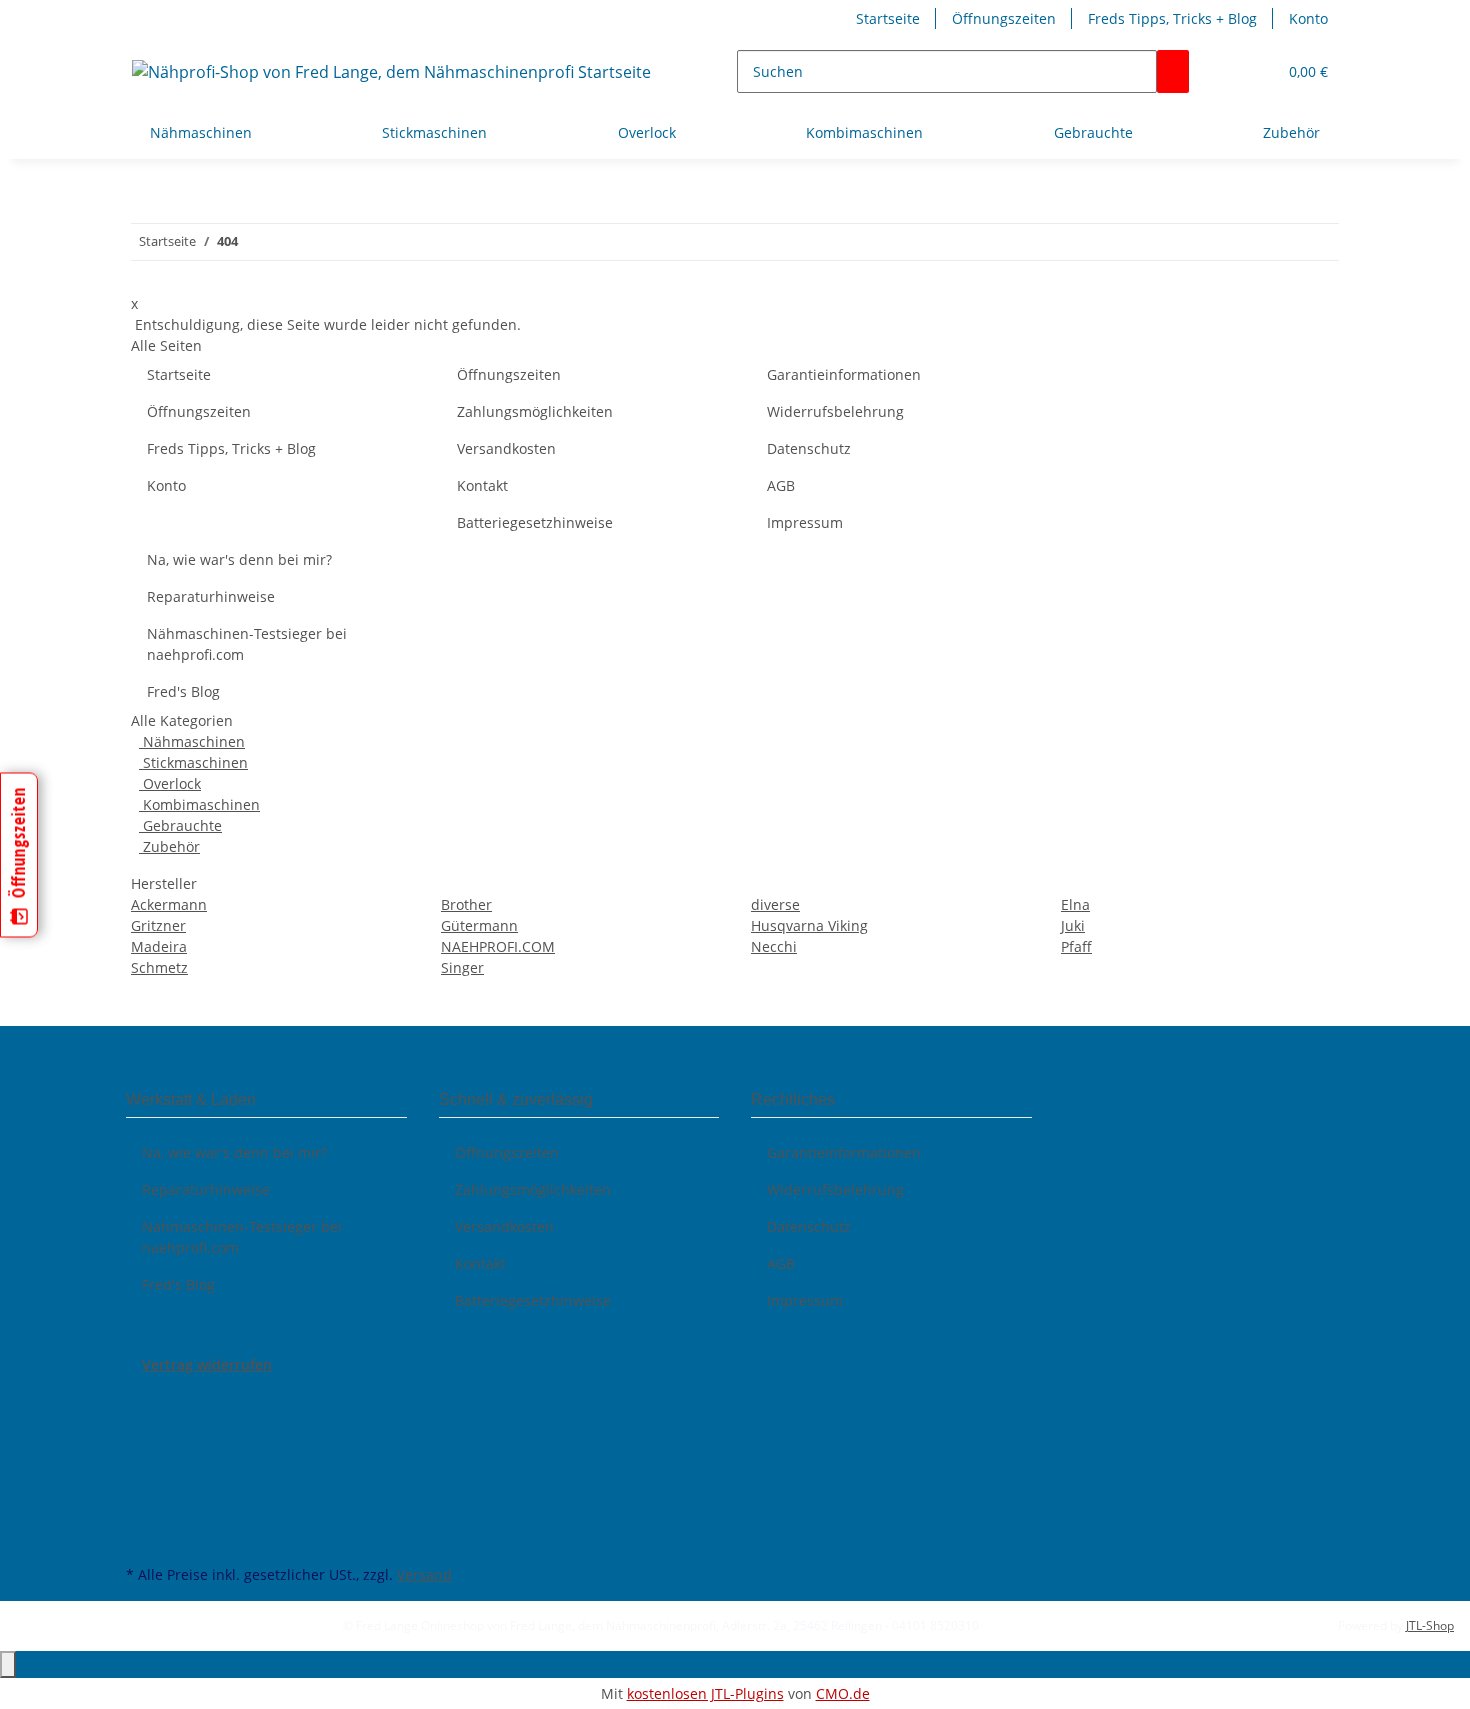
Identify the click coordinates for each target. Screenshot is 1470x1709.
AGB (781, 485)
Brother (466, 904)
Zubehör (169, 846)
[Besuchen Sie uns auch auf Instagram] (142, 1491)
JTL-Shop (1430, 1625)
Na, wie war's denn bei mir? (239, 559)
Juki (1073, 925)
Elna (1075, 904)
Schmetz (159, 967)
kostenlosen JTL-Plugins (705, 1693)
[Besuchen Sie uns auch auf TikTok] (142, 1514)
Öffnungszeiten (1004, 18)
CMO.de (843, 1693)
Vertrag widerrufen (207, 1364)
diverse (775, 904)
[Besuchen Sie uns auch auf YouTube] (142, 1444)
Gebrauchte (180, 825)
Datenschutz (809, 448)
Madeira (159, 946)
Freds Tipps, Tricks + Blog (1172, 18)
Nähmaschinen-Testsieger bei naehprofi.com (247, 644)
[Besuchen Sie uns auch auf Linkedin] (142, 1537)
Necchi (774, 946)
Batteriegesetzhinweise (535, 522)
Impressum (805, 522)
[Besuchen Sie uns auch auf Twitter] (142, 1421)
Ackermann (169, 904)
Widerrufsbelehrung (835, 411)
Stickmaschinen (193, 762)
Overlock (170, 783)
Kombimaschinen (199, 804)
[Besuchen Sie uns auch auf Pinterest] (142, 1468)
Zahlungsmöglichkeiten (535, 411)
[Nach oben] (8, 1664)
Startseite (888, 18)
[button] (1253, 71)
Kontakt (482, 485)
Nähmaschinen (192, 741)
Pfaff (1076, 946)
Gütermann (479, 925)
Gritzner (158, 925)
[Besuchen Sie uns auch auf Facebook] (142, 1398)
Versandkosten (506, 448)
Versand (424, 1574)
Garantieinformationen (844, 374)
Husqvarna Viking (809, 925)
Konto (1308, 18)
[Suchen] (1173, 71)
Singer (462, 967)
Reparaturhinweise (211, 596)
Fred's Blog (183, 691)
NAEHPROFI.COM (498, 946)
